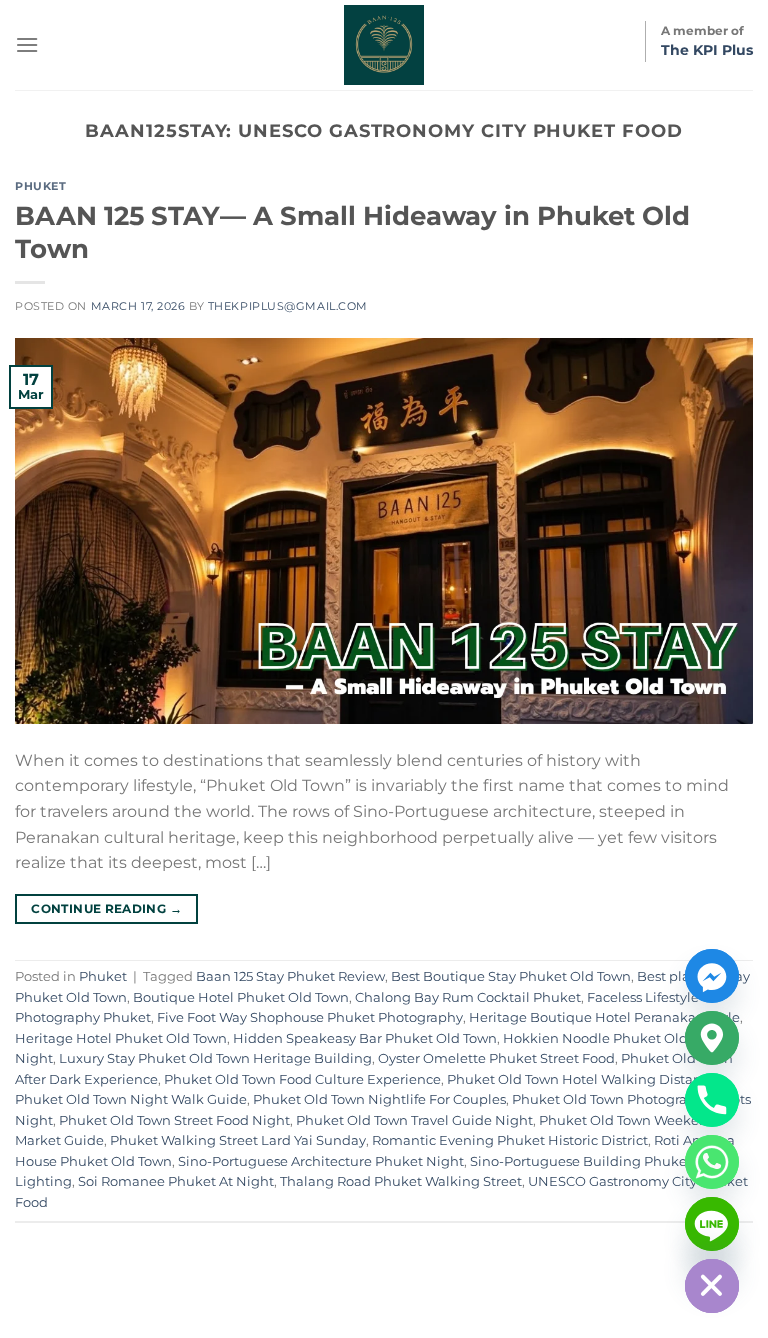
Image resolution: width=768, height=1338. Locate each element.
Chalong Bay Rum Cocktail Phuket (468, 997)
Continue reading (106, 908)
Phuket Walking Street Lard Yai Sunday (238, 1140)
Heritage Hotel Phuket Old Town (121, 1038)
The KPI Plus (707, 50)
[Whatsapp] (712, 1162)
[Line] (712, 1224)
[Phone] (712, 1100)
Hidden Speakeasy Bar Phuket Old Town (365, 1038)
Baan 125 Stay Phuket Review (290, 976)
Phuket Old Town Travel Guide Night (414, 1120)
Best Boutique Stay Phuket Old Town (511, 976)
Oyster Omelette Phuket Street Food (496, 1058)
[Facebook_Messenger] (712, 976)
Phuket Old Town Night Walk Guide (131, 1099)
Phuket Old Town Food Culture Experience (302, 1079)
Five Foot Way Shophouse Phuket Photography (310, 1017)
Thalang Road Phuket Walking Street (401, 1181)
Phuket (40, 186)
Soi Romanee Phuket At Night (176, 1181)
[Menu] (27, 44)
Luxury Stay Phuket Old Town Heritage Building (215, 1058)
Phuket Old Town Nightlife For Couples (379, 1099)
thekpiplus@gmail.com (288, 306)
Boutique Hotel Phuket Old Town (241, 997)
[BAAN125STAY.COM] (384, 45)
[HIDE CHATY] (712, 1286)
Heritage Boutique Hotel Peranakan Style (604, 1017)
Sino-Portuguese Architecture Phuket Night (321, 1161)
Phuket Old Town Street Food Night (174, 1120)
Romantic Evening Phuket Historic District (510, 1140)
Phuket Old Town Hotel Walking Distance (582, 1079)
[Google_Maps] (712, 1038)
